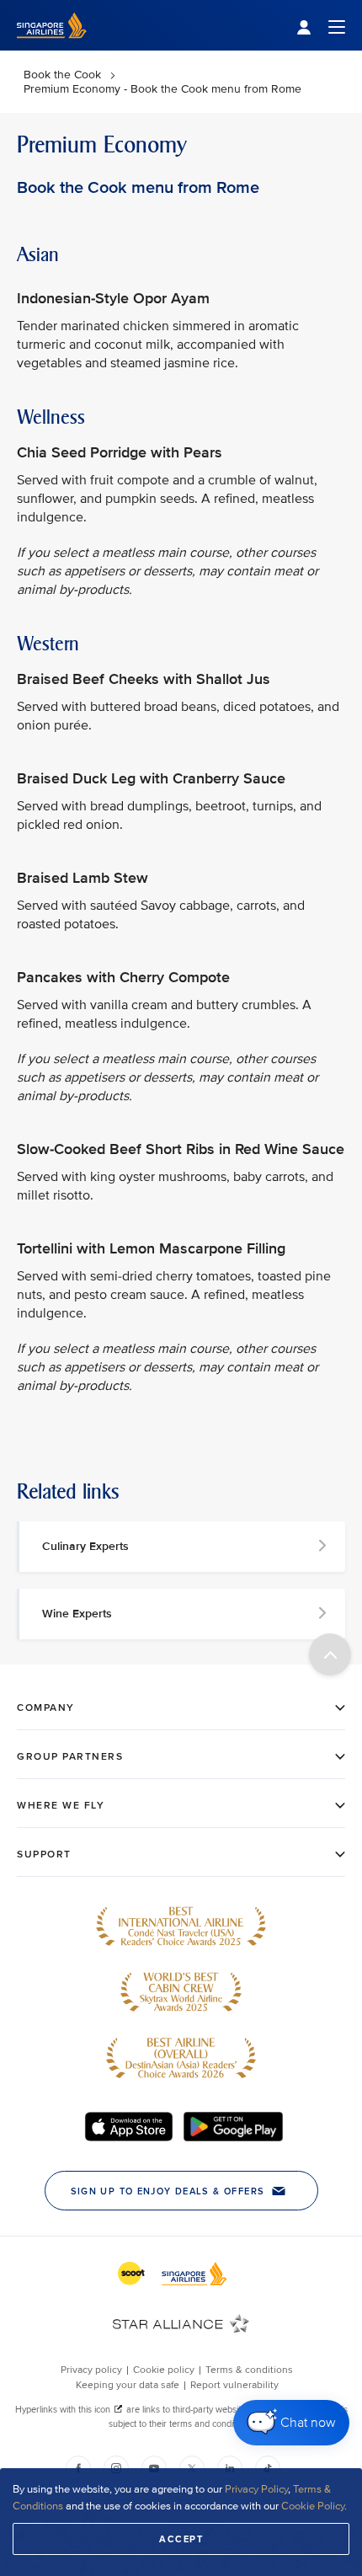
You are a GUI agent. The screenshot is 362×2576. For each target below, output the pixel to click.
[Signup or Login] (321, 26)
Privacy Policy (256, 2489)
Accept (181, 2539)
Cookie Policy (313, 2506)
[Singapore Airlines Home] (52, 47)
